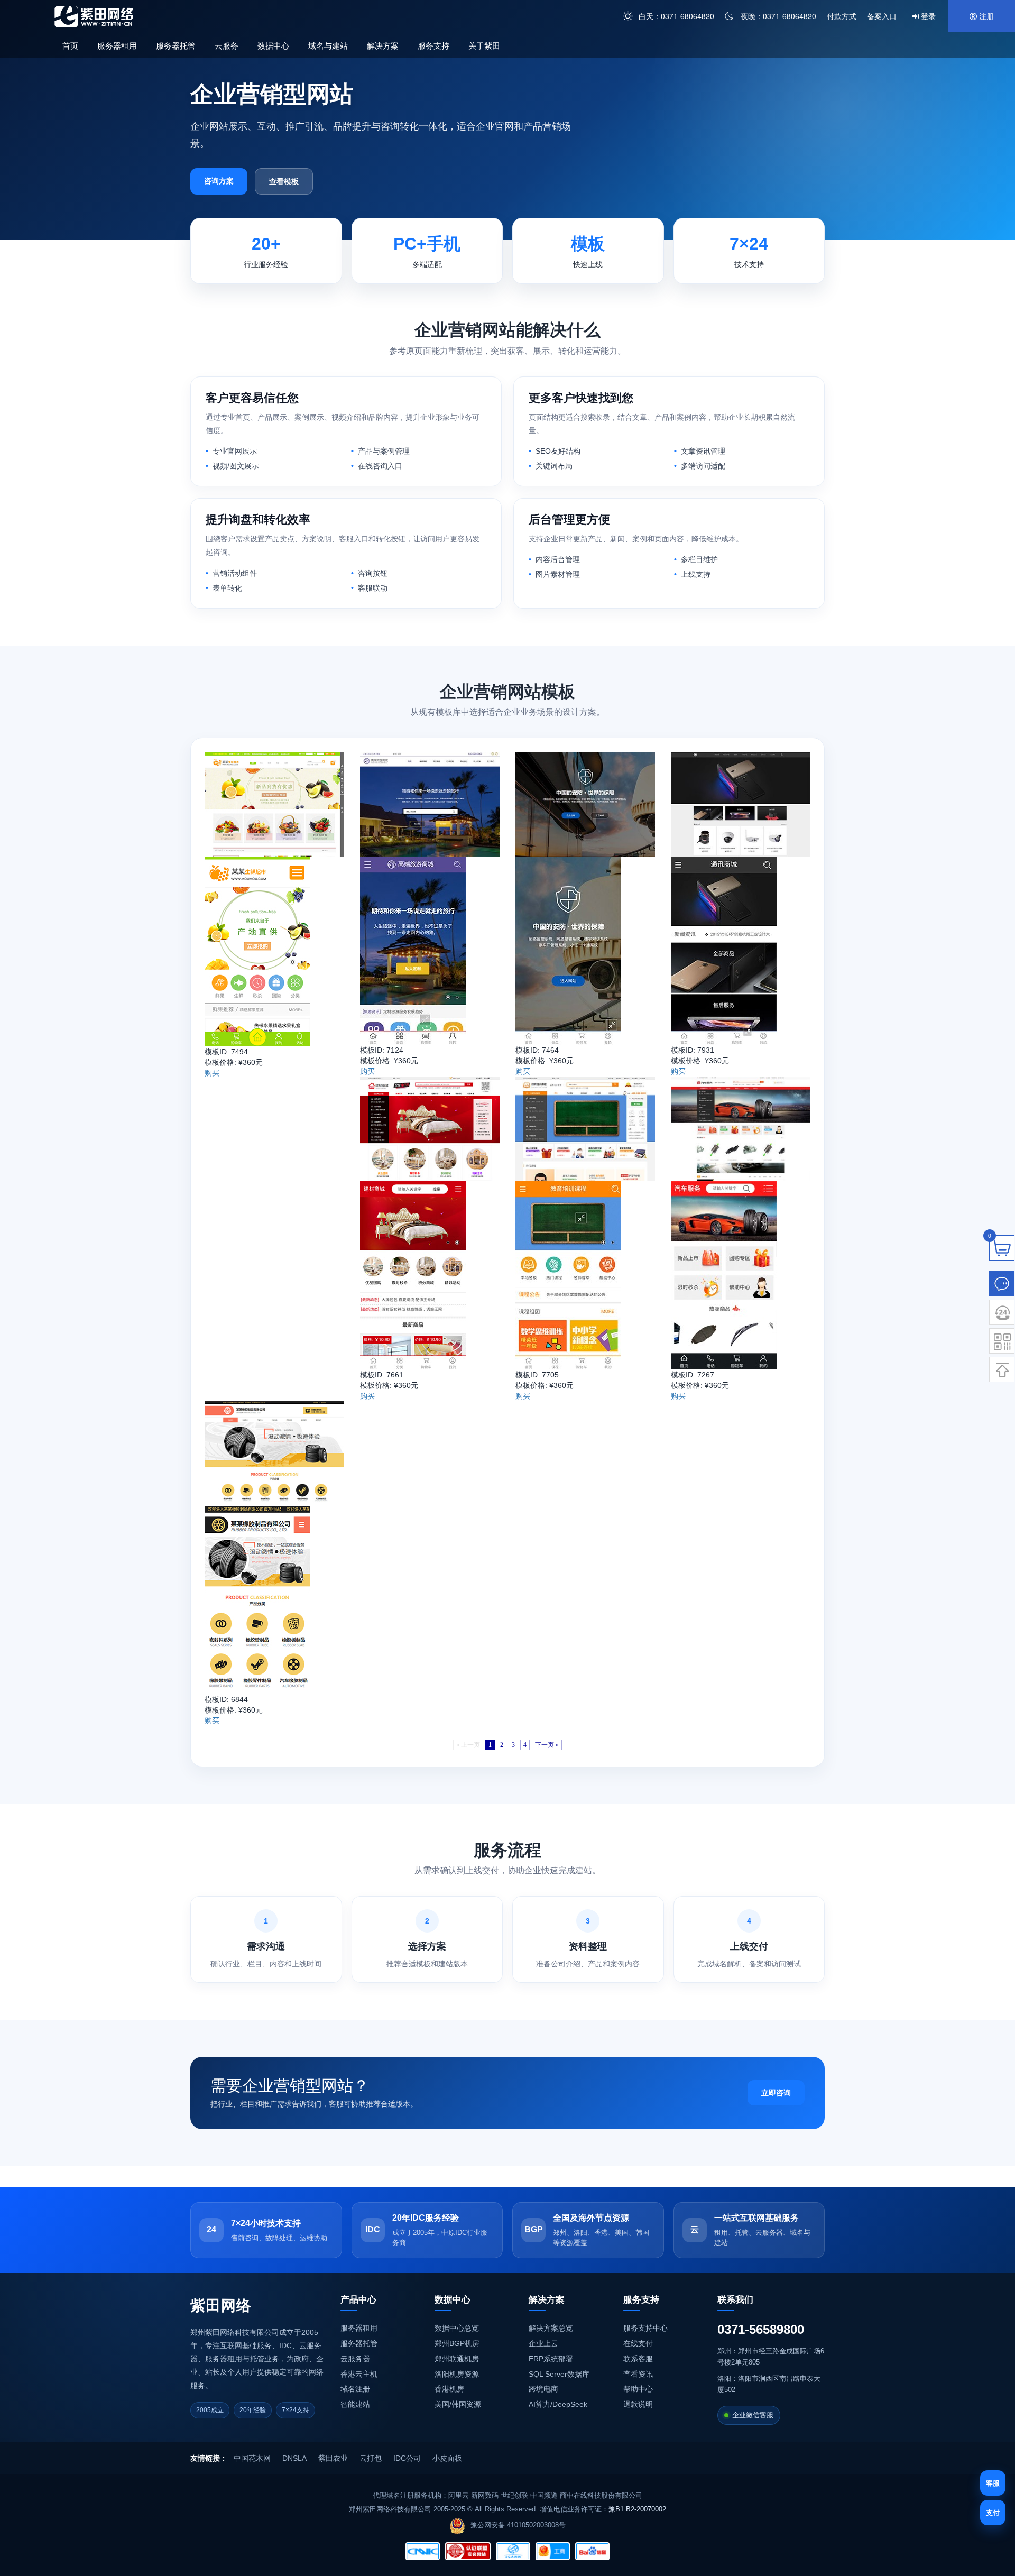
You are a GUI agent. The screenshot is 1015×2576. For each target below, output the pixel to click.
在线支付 (638, 2343)
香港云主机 (359, 2374)
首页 (70, 45)
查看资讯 (638, 2374)
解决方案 (383, 45)
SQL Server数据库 (559, 2374)
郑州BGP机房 (457, 2343)
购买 (212, 1073)
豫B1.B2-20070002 (637, 2509)
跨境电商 (543, 2389)
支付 (993, 2512)
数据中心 (273, 45)
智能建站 (355, 2404)
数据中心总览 (457, 2328)
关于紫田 (484, 45)
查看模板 (284, 181)
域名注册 (355, 2389)
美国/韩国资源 (458, 2404)
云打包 (371, 2458)
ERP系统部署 (551, 2359)
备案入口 (882, 16)
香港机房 (449, 2389)
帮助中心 (638, 2389)
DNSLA (294, 2458)
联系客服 (638, 2359)
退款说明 (638, 2404)
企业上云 (543, 2343)
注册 (985, 16)
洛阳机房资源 (457, 2374)
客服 (993, 2483)
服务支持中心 (645, 2328)
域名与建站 (328, 45)
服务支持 (433, 45)
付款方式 (842, 16)
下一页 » (547, 1745)
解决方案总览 (551, 2328)
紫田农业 (333, 2458)
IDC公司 (407, 2458)
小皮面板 (447, 2458)
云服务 (227, 45)
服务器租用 (117, 45)
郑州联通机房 (457, 2359)
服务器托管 (176, 45)
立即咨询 (776, 2093)
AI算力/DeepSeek (558, 2404)
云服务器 (355, 2359)
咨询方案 (219, 181)
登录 (927, 16)
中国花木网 (252, 2458)
